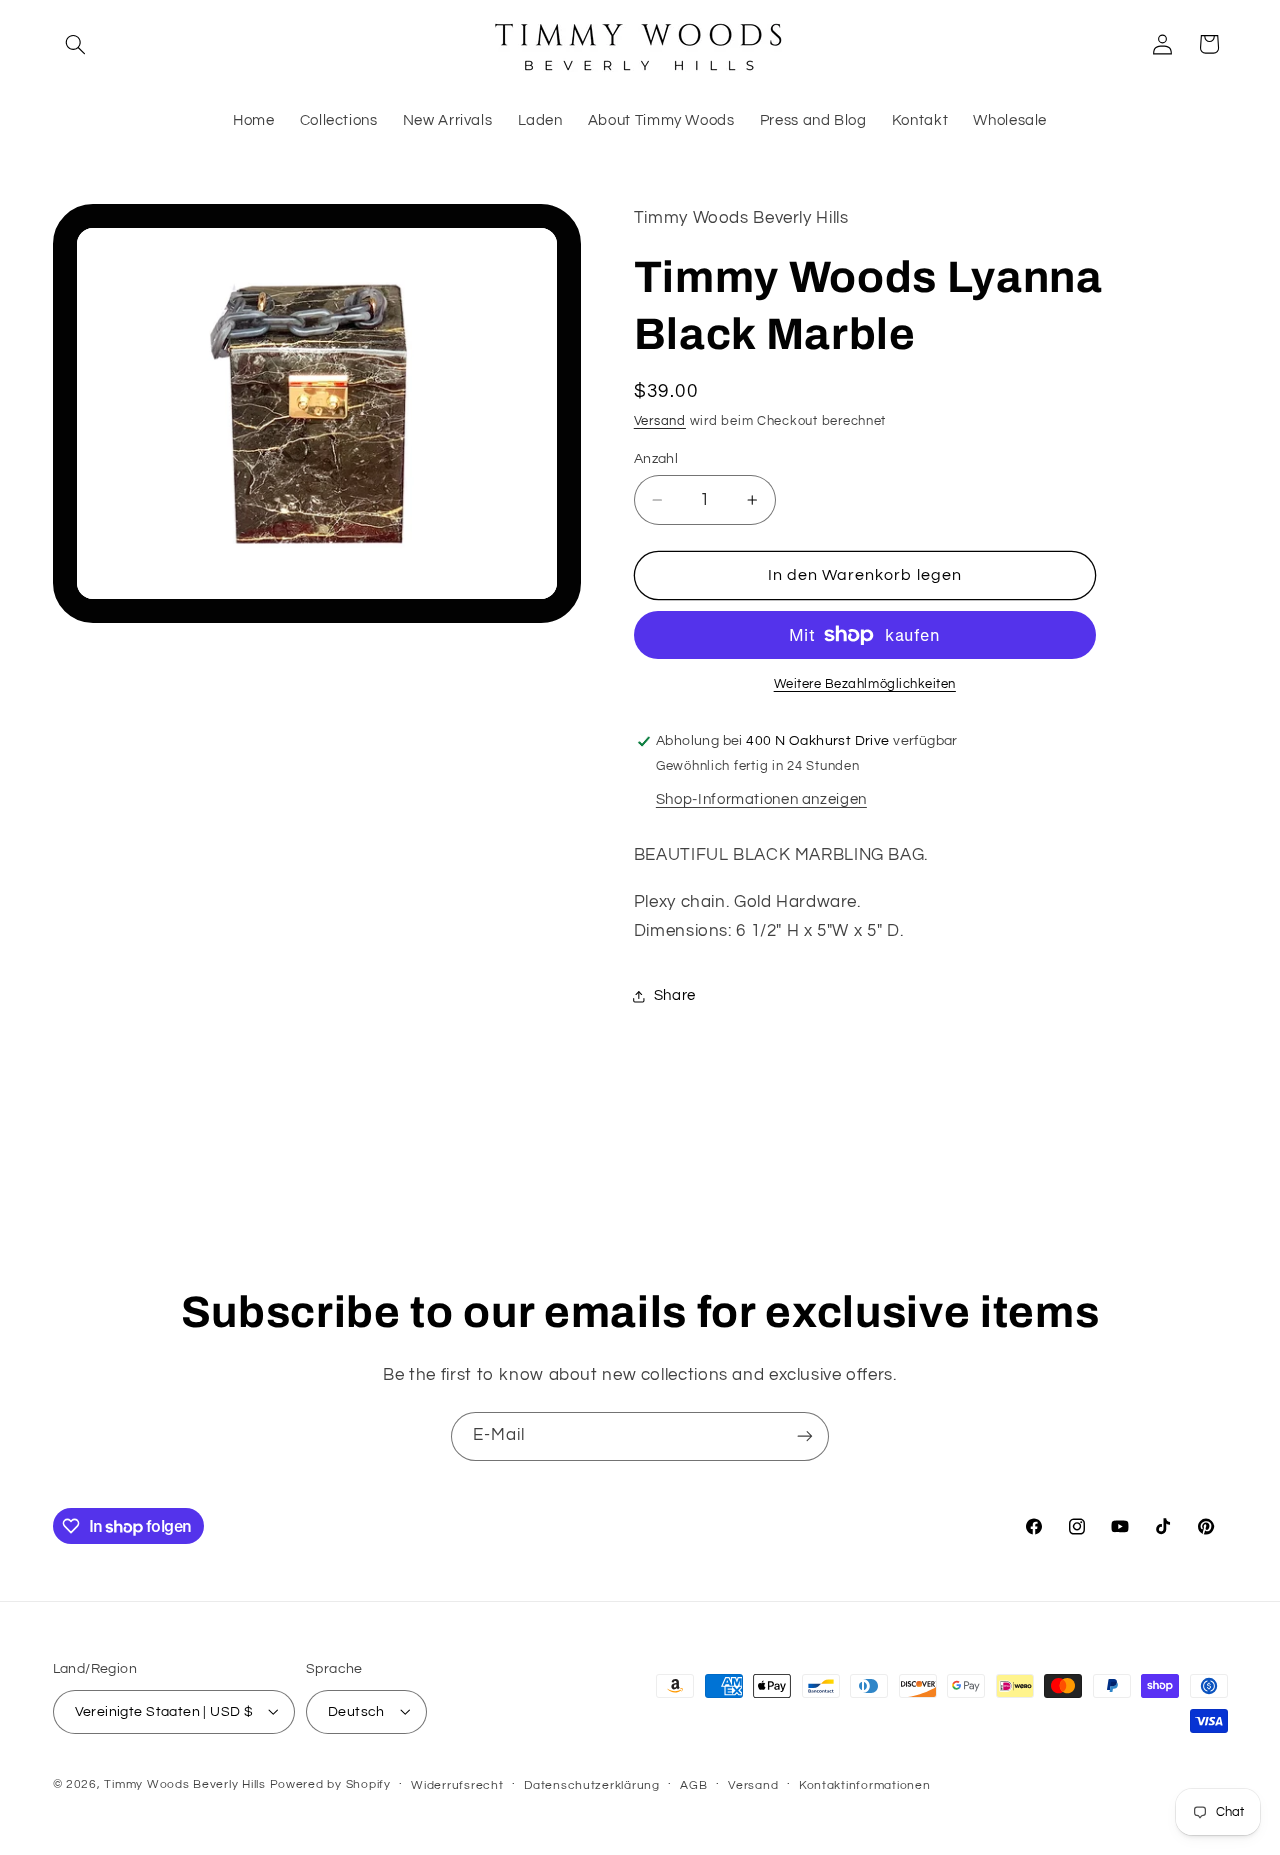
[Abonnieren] (805, 1436)
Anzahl (656, 459)
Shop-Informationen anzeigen (761, 799)
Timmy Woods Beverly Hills (184, 1783)
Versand (660, 421)
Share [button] (675, 996)
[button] (76, 44)
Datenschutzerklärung (592, 1784)
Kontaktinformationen (865, 1784)
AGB (693, 1784)
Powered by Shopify (330, 1783)
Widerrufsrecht (457, 1784)
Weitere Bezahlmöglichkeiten (865, 684)
